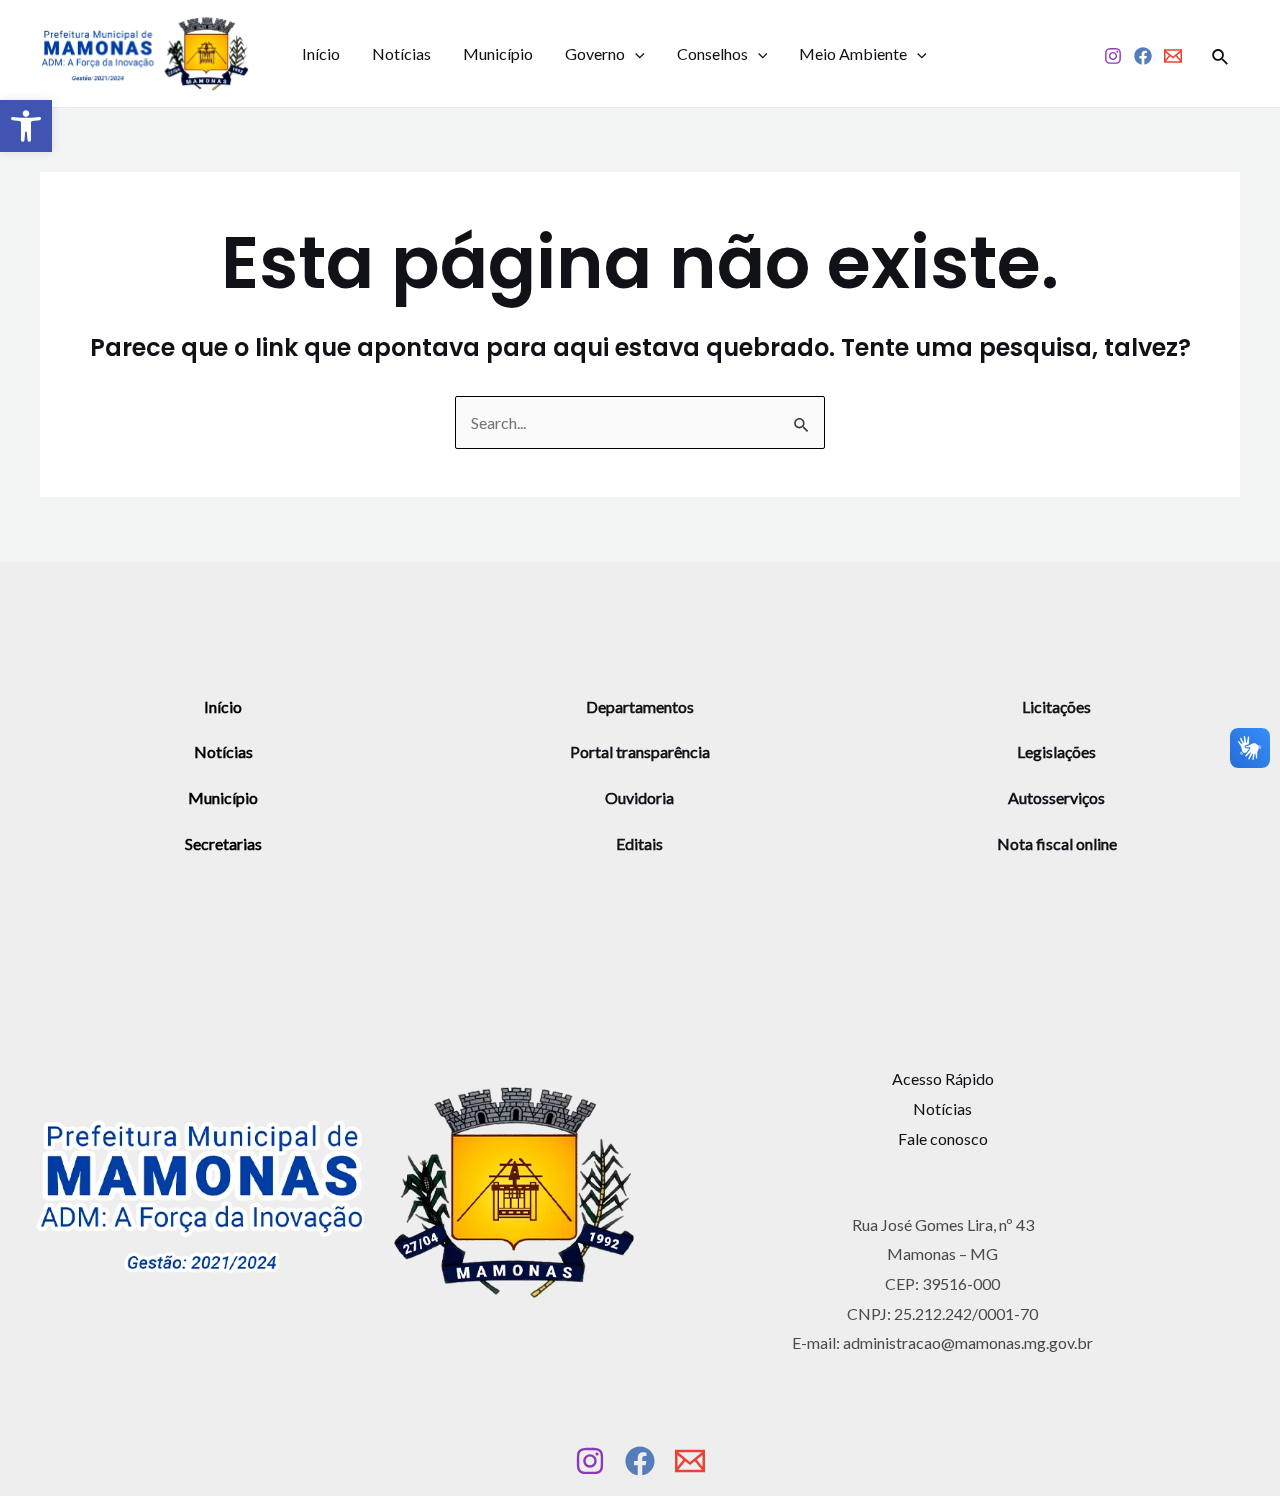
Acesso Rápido (943, 1078)
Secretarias (223, 843)
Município (498, 53)
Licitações (1056, 706)
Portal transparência (640, 751)
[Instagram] (1113, 56)
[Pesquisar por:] (640, 422)
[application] (635, 54)
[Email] (1173, 56)
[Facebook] (1143, 56)
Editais (639, 843)
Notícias (401, 53)
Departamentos (640, 706)
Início (321, 53)
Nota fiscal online (1057, 843)
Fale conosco (943, 1138)
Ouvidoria (639, 797)
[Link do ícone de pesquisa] (1221, 54)
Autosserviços (1056, 797)
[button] (26, 126)
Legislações (1056, 751)
